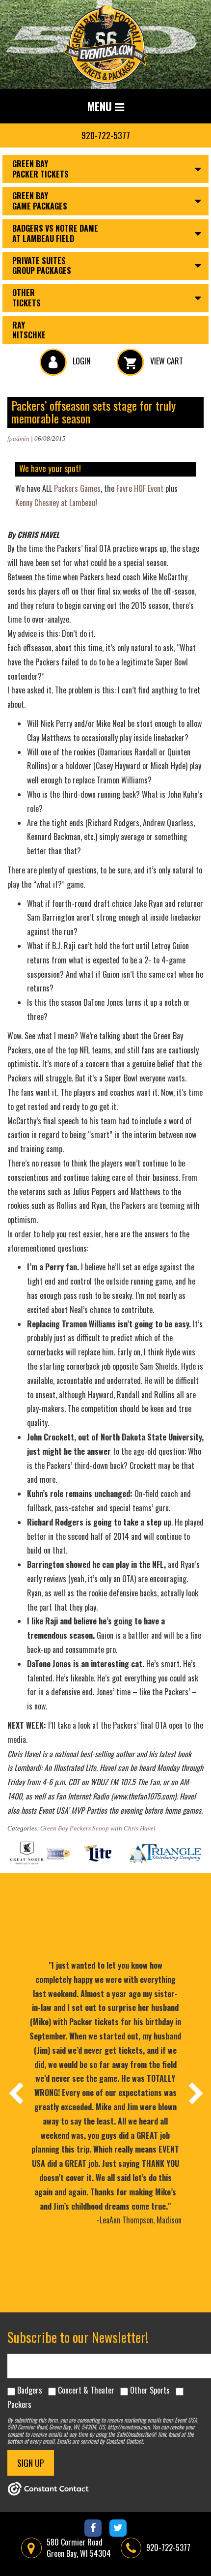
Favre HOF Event (140, 488)
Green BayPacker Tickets (40, 169)
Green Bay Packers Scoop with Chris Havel (98, 1828)
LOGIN (81, 361)
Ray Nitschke (29, 330)
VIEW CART (166, 361)
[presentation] (15, 2093)
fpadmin (18, 438)
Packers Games (77, 488)
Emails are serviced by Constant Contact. (100, 2441)
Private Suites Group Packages (42, 266)
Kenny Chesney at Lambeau (55, 503)
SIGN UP (31, 2463)
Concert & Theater (86, 2390)
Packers (19, 2404)
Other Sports (150, 2390)
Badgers (30, 2390)
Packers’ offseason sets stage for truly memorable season (93, 412)
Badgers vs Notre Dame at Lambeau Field (55, 233)
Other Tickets (26, 298)
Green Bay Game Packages (40, 201)
